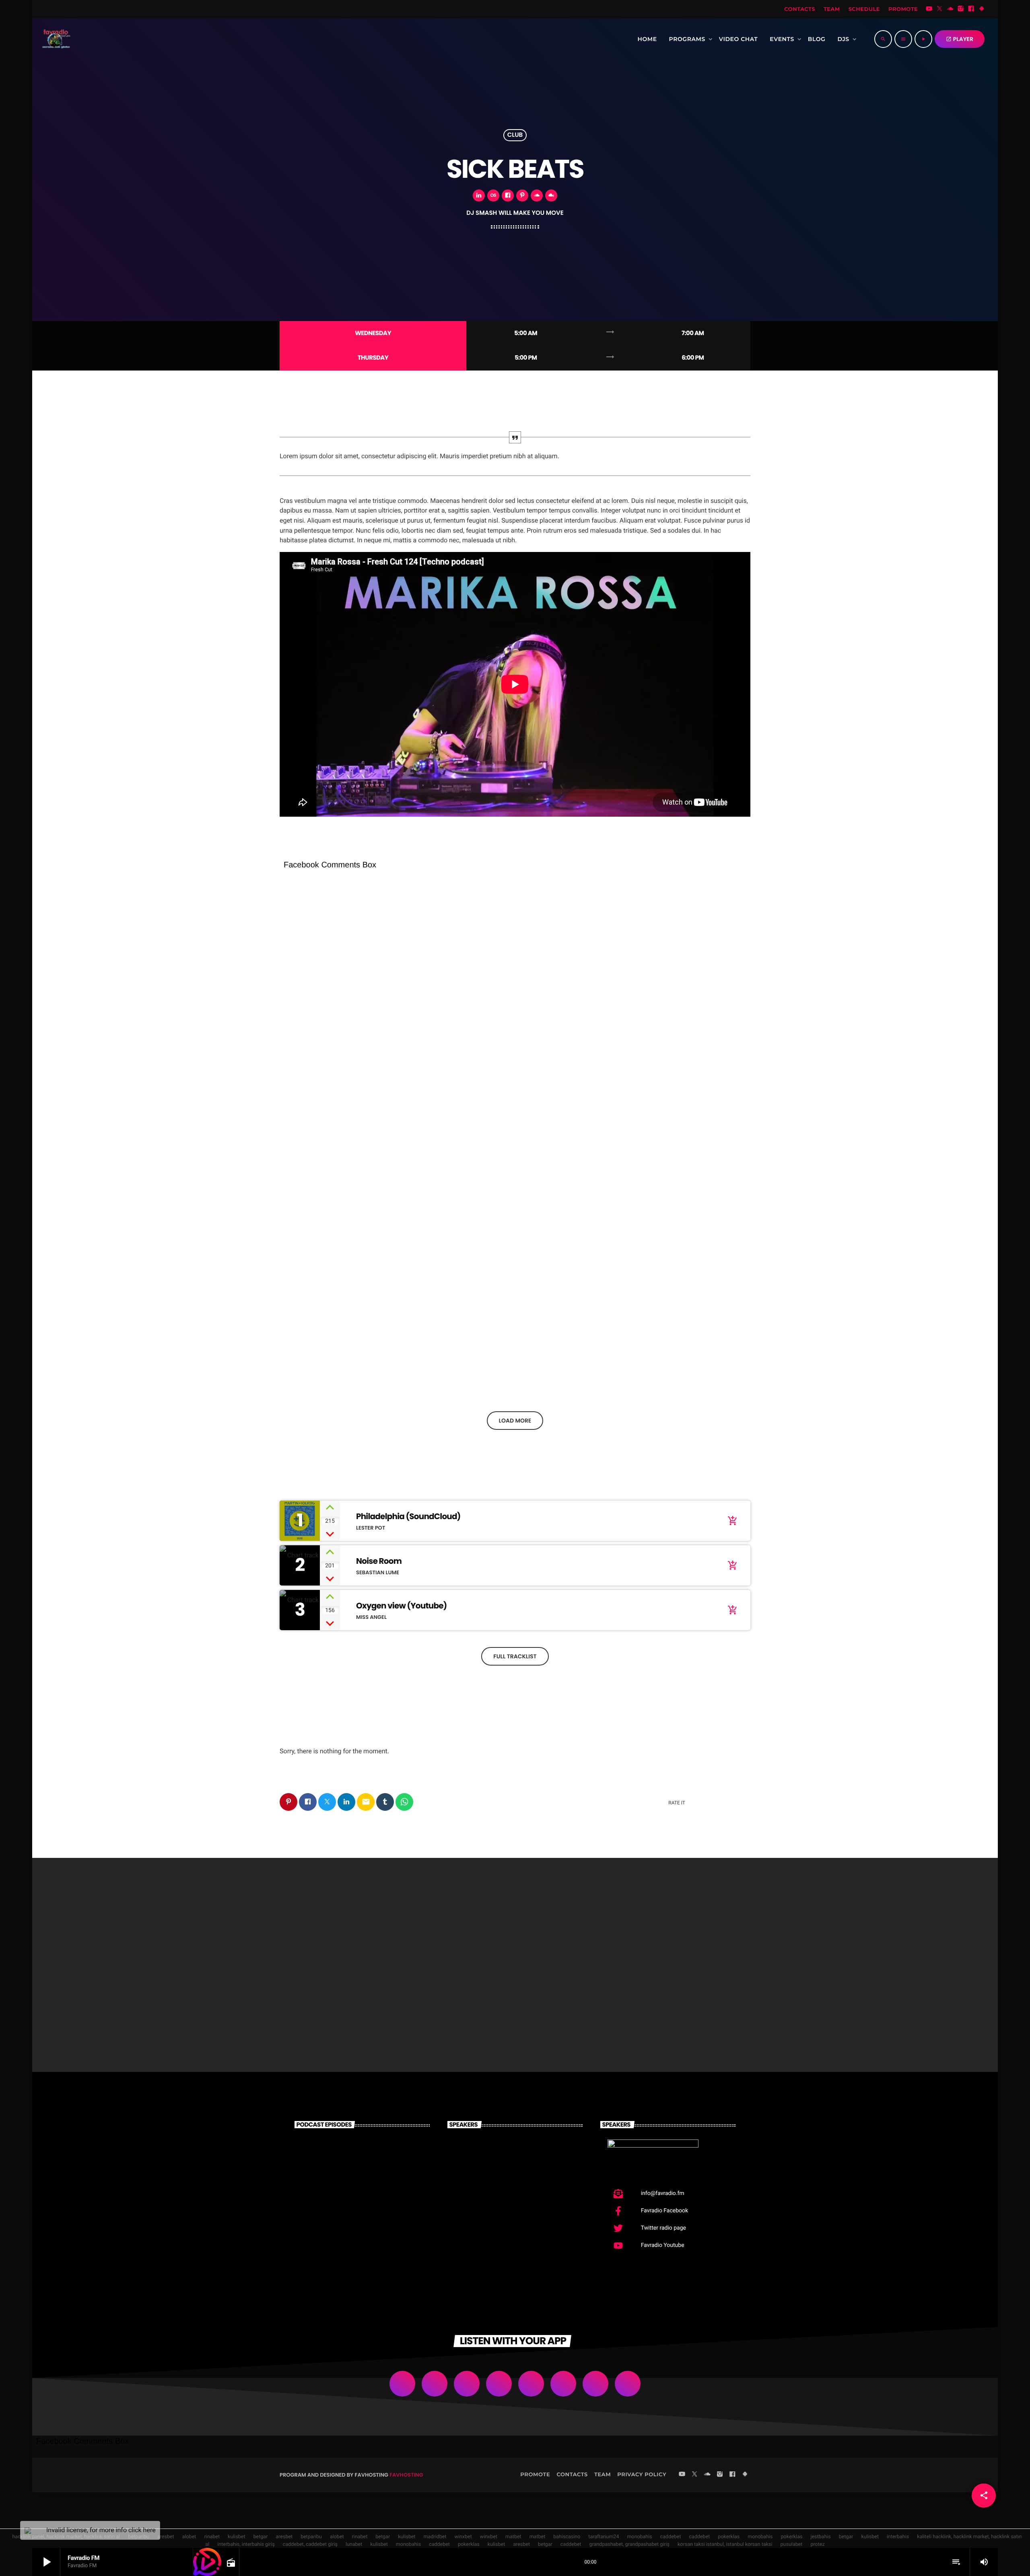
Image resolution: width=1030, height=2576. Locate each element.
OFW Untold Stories (328, 2008)
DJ (293, 1041)
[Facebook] (971, 9)
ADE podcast (316, 1372)
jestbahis (820, 2537)
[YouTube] (929, 9)
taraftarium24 (604, 2537)
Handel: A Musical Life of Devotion (351, 1056)
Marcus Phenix (515, 2156)
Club (515, 135)
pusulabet (792, 2544)
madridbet (435, 2537)
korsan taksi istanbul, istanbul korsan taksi (725, 2544)
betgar (261, 2537)
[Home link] (55, 39)
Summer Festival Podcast (367, 2197)
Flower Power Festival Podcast (671, 1372)
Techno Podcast (483, 1372)
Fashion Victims (483, 2008)
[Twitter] (939, 9)
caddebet (671, 2537)
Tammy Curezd (516, 2197)
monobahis (639, 2537)
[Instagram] (961, 9)
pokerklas (729, 2537)
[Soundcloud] (950, 9)
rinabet (212, 2537)
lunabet (354, 2544)
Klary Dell (503, 2238)
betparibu (311, 2537)
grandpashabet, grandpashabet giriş (629, 2544)
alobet (189, 2537)
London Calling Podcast (362, 2156)
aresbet (166, 2537)
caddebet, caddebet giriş (310, 2544)
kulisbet (237, 2537)
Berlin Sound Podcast (375, 2238)
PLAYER (960, 39)
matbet (513, 2537)
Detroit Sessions (644, 2008)
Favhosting (406, 2475)
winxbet (463, 2537)
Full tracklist (515, 1656)
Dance (302, 1993)
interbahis (898, 2537)
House (302, 1357)
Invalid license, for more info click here (101, 2530)
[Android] (982, 9)
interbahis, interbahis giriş (246, 2544)
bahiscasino (567, 2537)
